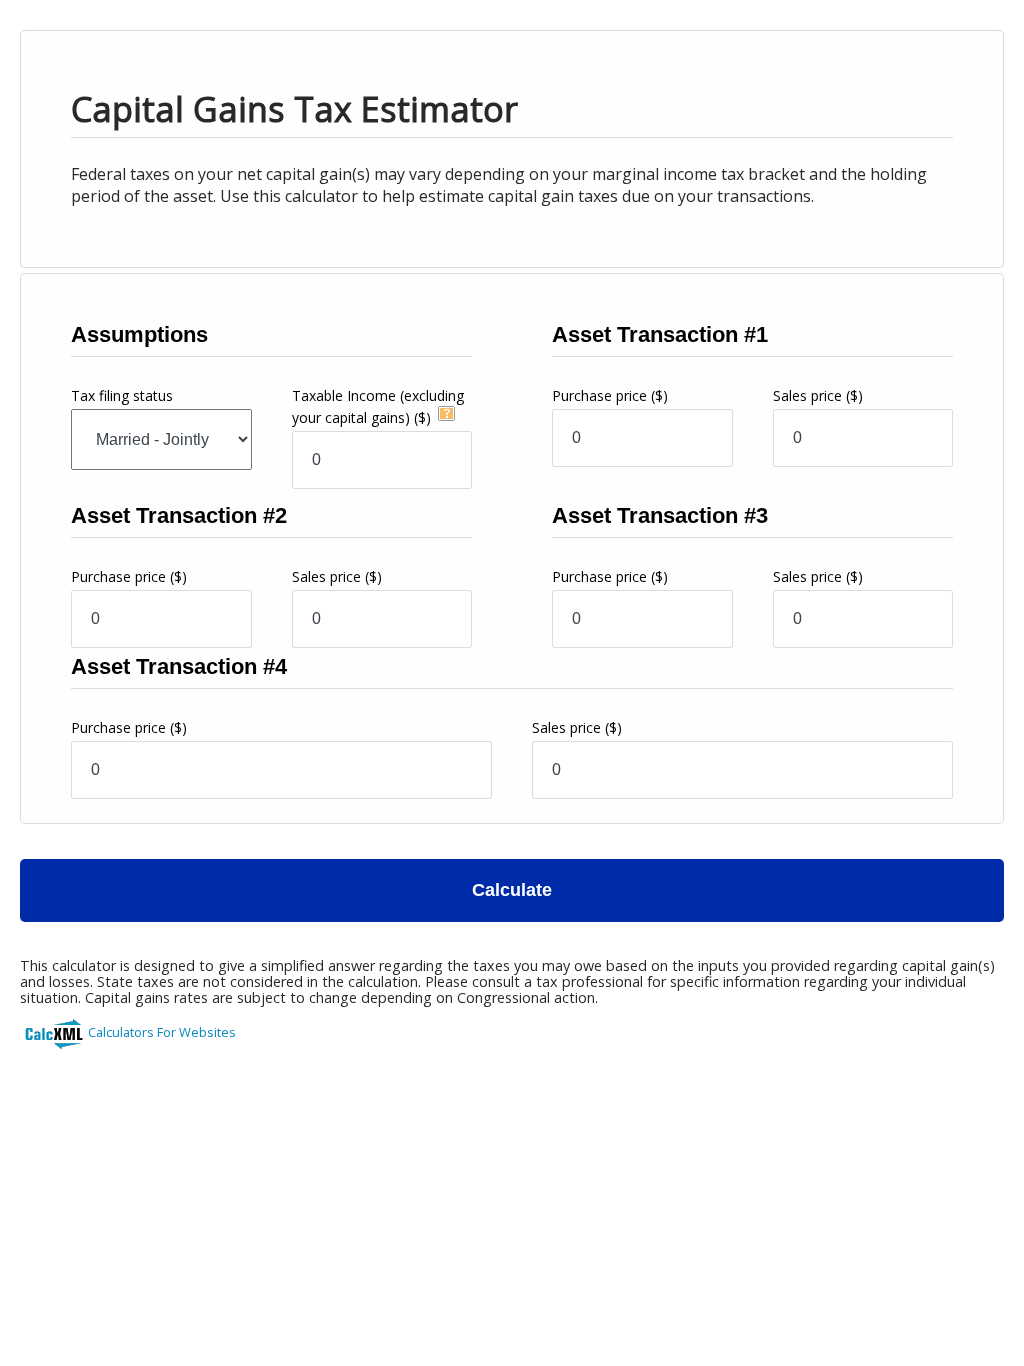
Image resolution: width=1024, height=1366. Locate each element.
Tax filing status (122, 395)
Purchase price (610, 395)
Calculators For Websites (162, 1032)
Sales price (818, 395)
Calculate (512, 890)
